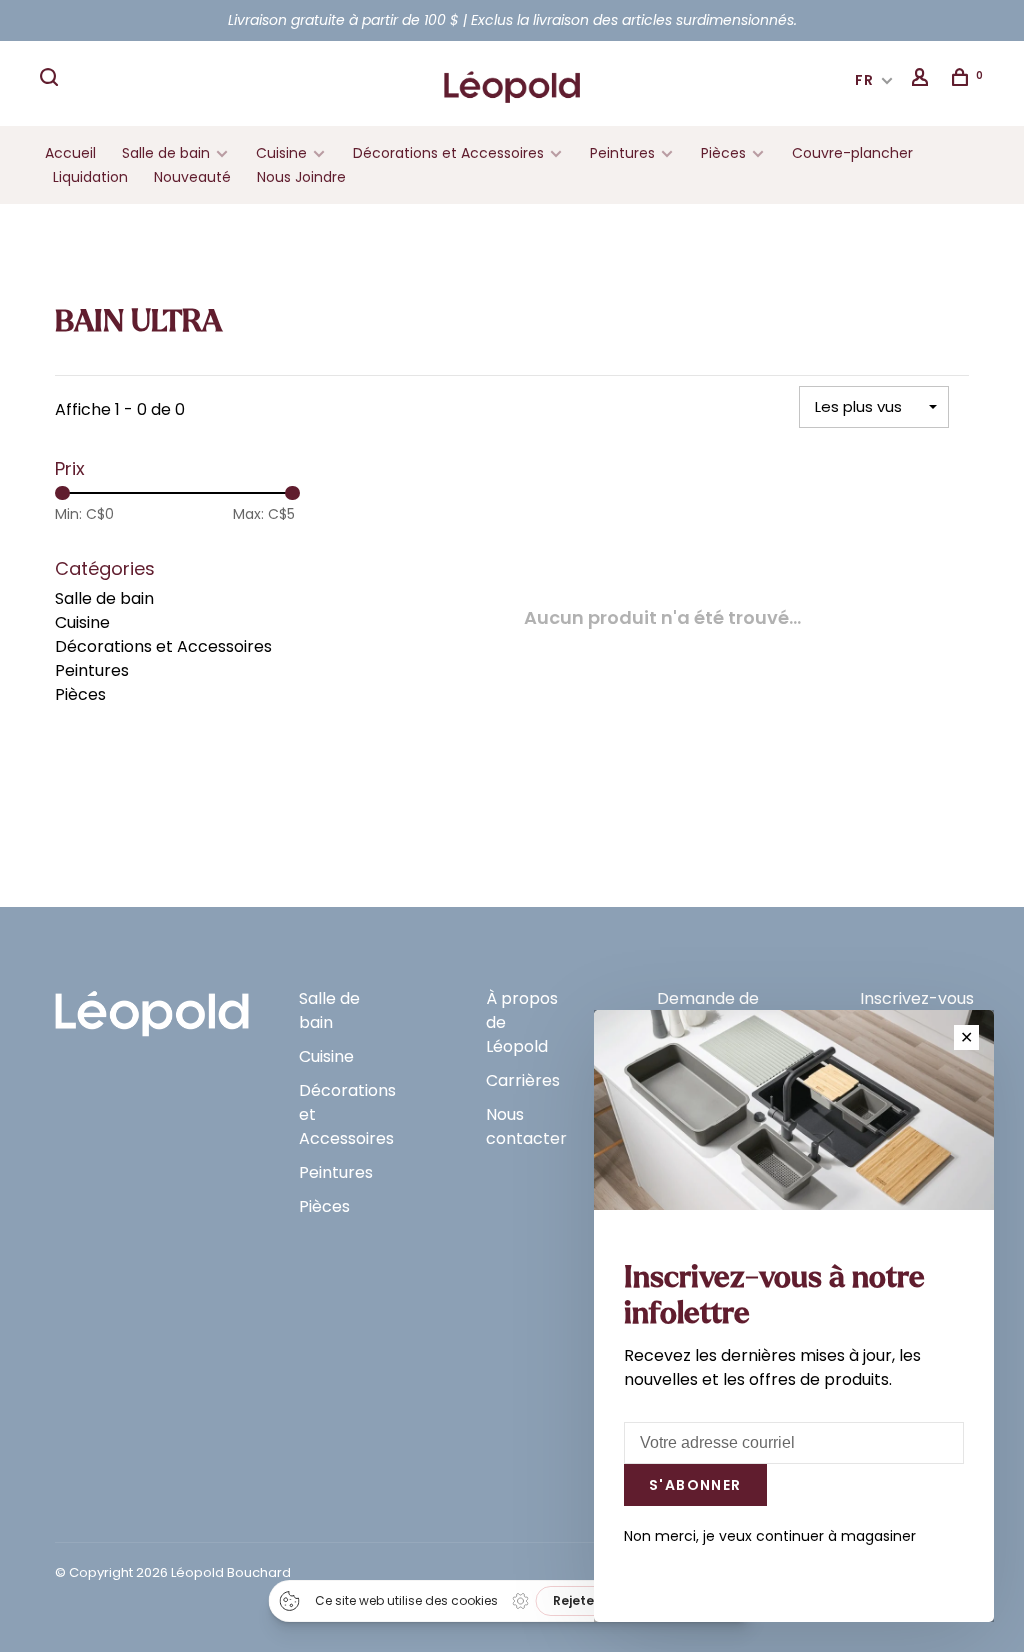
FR (865, 80)
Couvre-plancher (852, 153)
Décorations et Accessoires (448, 153)
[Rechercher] (52, 80)
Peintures (622, 153)
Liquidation (90, 177)
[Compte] (923, 80)
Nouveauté (192, 177)
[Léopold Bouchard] (152, 1004)
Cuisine (281, 153)
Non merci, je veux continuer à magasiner (770, 1536)
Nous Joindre (301, 177)
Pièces (725, 153)
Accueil (70, 153)
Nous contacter (526, 1126)
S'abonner (695, 1485)
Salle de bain (166, 153)
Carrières (523, 1080)
